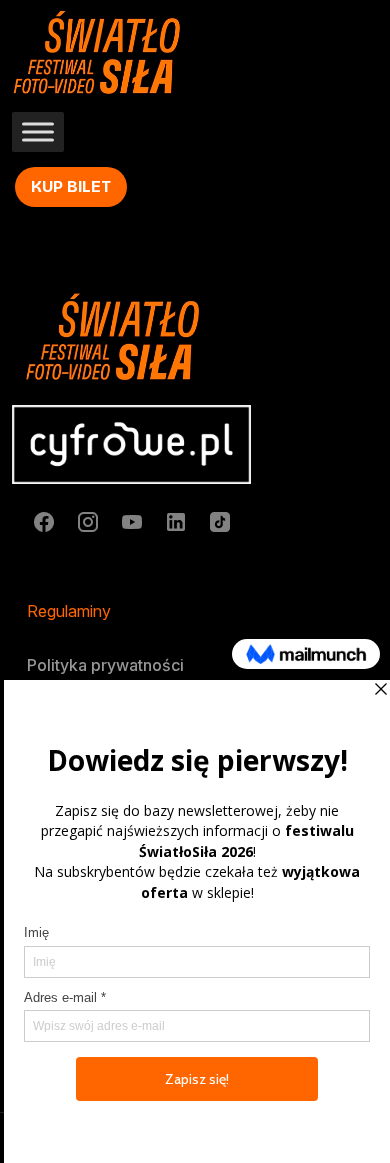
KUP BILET (71, 186)
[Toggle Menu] (38, 132)
